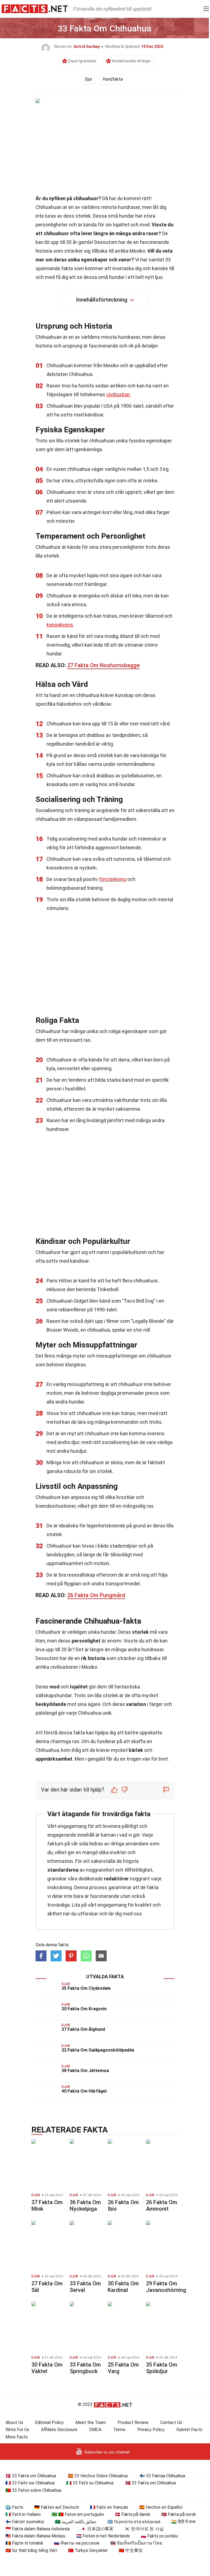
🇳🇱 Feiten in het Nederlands (103, 2536)
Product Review (133, 2422)
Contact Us (171, 2422)
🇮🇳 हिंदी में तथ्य (183, 2522)
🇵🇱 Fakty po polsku (159, 2536)
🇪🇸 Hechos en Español (161, 2507)
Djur (88, 79)
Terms (119, 2430)
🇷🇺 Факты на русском (77, 2543)
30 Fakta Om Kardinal (123, 2287)
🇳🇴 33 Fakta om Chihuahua (151, 2483)
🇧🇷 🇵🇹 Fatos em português (78, 2514)
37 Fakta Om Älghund (83, 2029)
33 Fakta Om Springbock (85, 2368)
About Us (14, 2422)
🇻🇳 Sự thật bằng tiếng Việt (31, 2550)
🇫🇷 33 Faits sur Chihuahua (30, 2483)
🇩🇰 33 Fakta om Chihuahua (31, 2476)
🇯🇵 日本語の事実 (97, 2529)
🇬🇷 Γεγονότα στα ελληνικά (134, 2522)
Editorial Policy (49, 2422)
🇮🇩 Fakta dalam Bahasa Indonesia (38, 2529)
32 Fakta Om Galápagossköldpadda (98, 2050)
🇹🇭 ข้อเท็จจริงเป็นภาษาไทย (136, 2543)
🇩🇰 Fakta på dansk (133, 2514)
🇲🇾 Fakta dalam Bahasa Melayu (35, 2536)
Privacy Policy (151, 2430)
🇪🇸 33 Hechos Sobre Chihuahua (98, 2476)
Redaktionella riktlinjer (131, 61)
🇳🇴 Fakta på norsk (179, 2514)
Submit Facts (189, 2430)
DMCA (95, 2430)
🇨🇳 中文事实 (131, 2550)
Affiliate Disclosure (59, 2430)
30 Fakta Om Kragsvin (84, 2009)
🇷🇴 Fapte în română (24, 2543)
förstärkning (113, 879)
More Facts (17, 2437)
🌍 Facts (14, 2507)
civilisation (118, 394)
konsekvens (60, 625)
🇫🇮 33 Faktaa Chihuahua (162, 2476)
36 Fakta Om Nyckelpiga (85, 2206)
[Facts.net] (35, 8)
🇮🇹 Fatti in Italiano (23, 2514)
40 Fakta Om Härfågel (84, 2091)
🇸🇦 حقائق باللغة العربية (76, 2522)
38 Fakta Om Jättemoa (85, 2071)
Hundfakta (113, 79)
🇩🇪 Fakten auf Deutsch (57, 2507)
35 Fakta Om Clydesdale (86, 1988)
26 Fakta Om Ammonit (162, 2206)
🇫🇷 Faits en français (109, 2507)
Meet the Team (91, 2422)
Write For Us (17, 2430)
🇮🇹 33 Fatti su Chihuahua (90, 2483)
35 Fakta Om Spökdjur (162, 2368)
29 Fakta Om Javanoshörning (166, 2287)
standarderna (63, 1870)
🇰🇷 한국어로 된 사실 (144, 2529)
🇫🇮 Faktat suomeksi (25, 2522)
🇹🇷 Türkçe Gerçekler (88, 2550)
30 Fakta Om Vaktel (47, 2368)
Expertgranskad (82, 61)
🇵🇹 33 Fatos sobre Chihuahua (33, 2490)
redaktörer (116, 1879)
